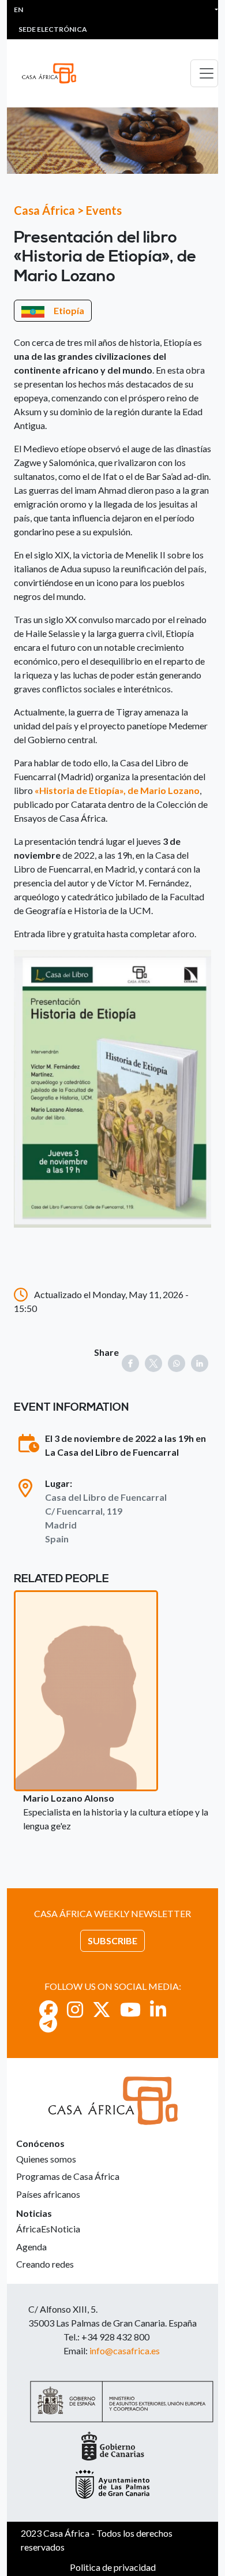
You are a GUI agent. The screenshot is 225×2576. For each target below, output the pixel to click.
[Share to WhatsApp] (177, 1363)
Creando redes (45, 2264)
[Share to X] (153, 1363)
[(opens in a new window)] (48, 2009)
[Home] (54, 73)
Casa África (44, 210)
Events (104, 210)
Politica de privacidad (113, 2567)
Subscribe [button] (112, 1941)
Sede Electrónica (53, 29)
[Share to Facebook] (130, 1363)
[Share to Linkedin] (200, 1363)
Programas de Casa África (68, 2176)
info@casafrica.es (125, 2351)
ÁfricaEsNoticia (48, 2229)
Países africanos (48, 2194)
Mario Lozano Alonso (69, 1798)
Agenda (31, 2247)
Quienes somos (46, 2159)
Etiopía (69, 310)
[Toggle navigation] (204, 73)
